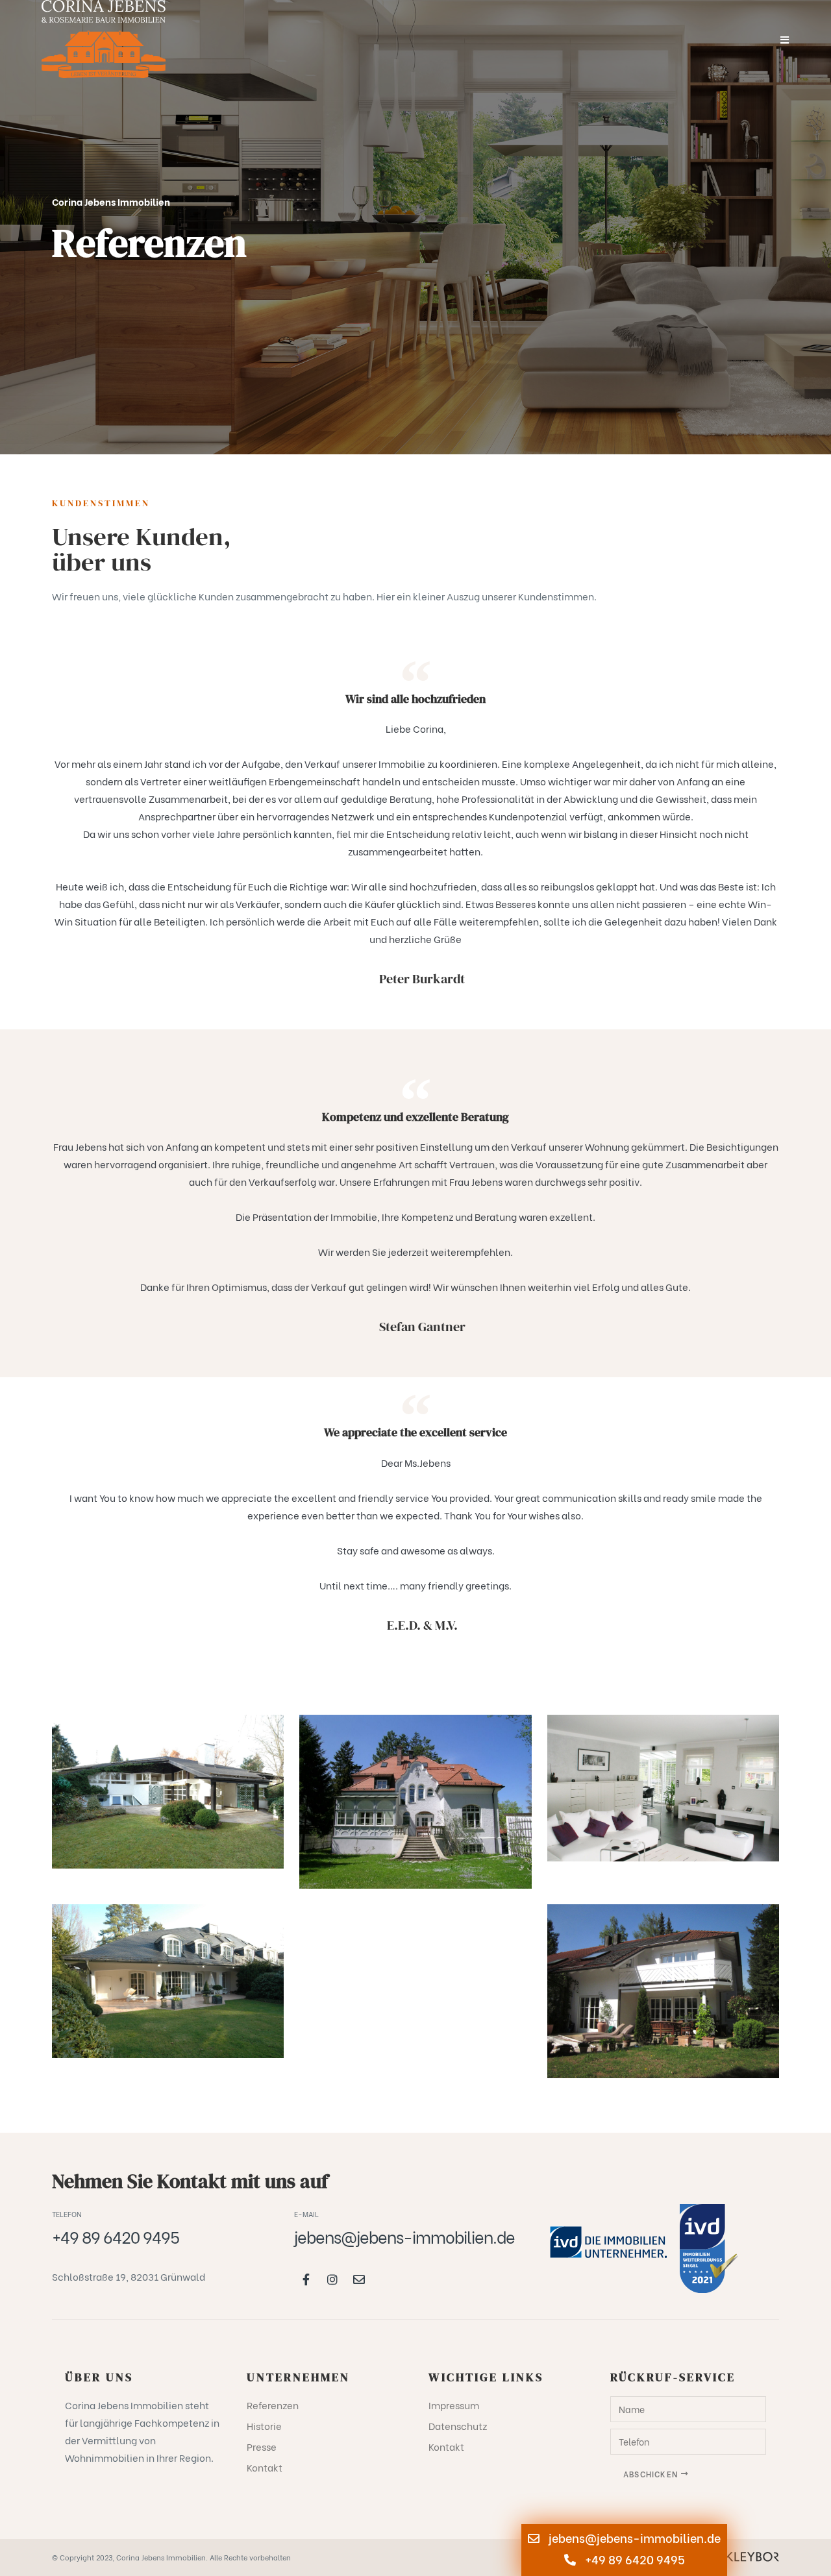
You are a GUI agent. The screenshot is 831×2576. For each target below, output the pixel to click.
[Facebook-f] (306, 2279)
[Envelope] (359, 2279)
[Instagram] (332, 2279)
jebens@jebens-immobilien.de (633, 2537)
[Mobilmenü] (785, 39)
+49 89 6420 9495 (634, 2559)
